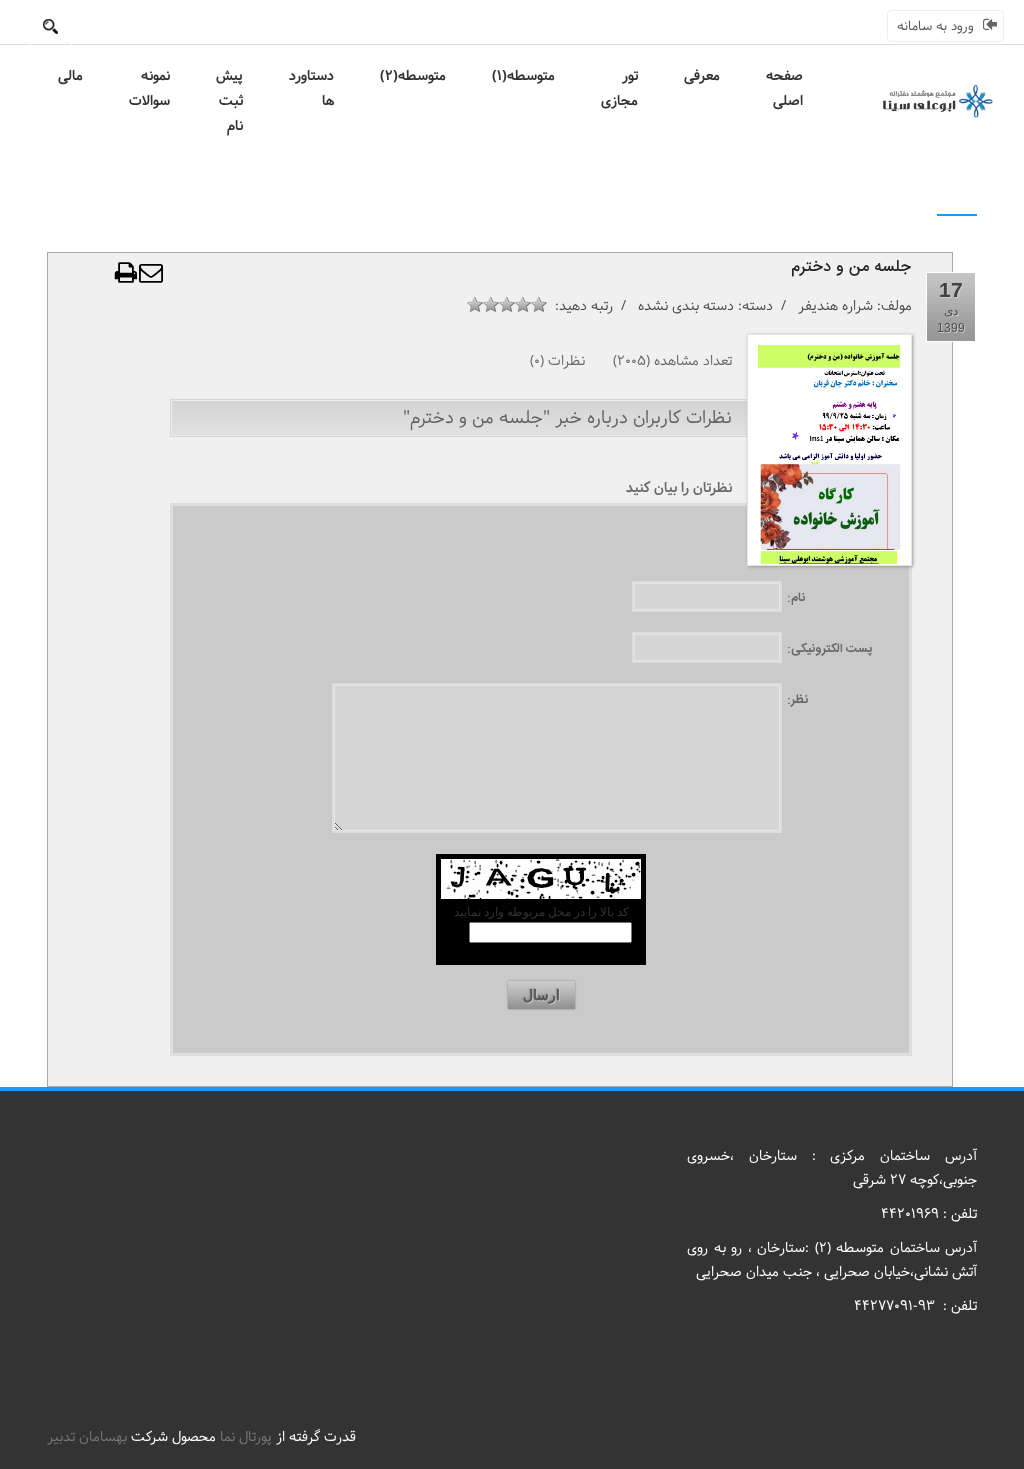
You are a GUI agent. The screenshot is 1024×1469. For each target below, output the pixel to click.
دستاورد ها (311, 88)
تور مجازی (619, 88)
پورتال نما (246, 1437)
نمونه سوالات (149, 88)
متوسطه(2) (413, 76)
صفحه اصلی (784, 88)
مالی (70, 76)
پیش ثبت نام (229, 101)
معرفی (702, 76)
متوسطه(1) (523, 76)
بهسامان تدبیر (87, 1437)
